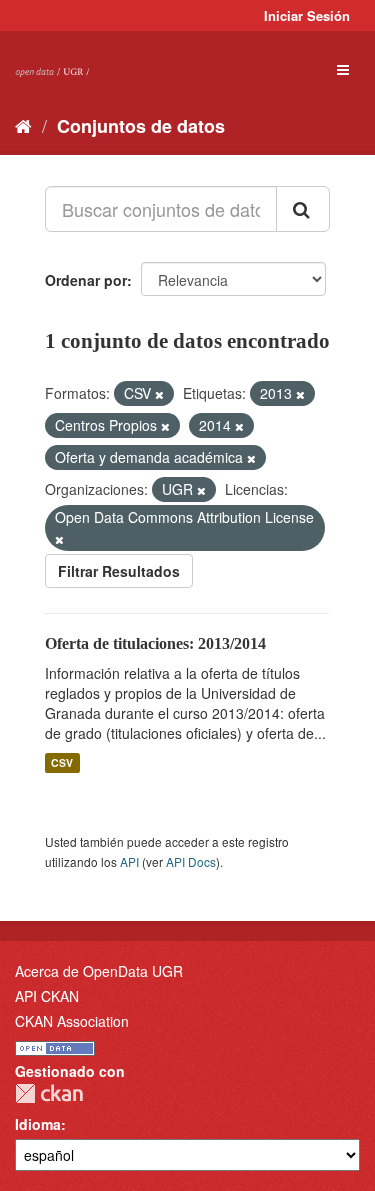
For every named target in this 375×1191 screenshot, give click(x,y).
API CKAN (47, 996)
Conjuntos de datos (141, 126)
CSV (62, 762)
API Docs (191, 861)
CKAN (49, 1093)
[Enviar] (303, 209)
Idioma (38, 1124)
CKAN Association (72, 1021)
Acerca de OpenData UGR (99, 971)
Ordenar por (86, 280)
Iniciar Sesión (307, 15)
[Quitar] (159, 394)
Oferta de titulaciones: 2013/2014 (155, 643)
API (129, 861)
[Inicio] (23, 125)
